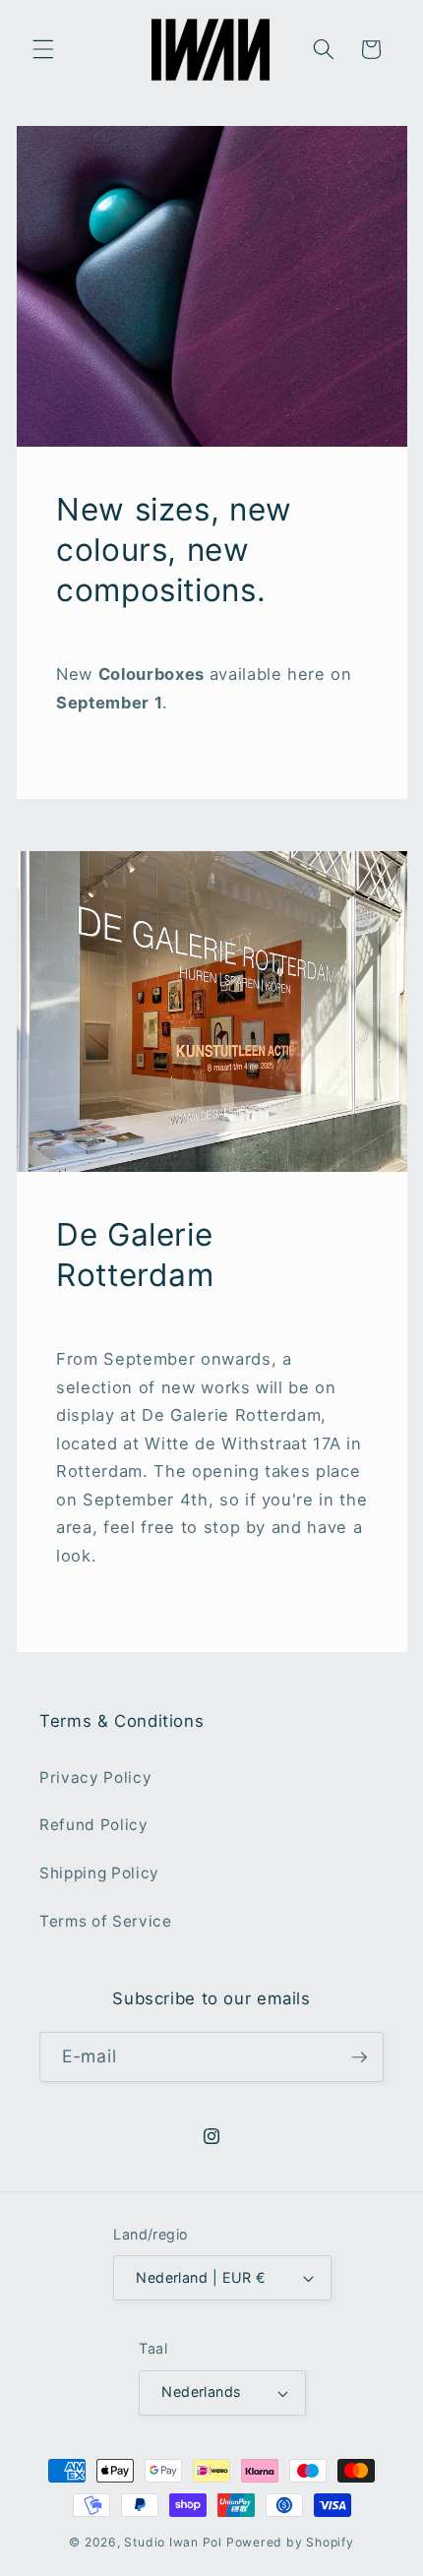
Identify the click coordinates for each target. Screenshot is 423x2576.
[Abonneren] (359, 2057)
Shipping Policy (99, 1873)
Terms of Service (106, 1921)
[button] (43, 49)
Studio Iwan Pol (173, 2542)
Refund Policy (94, 1825)
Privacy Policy (95, 1778)
